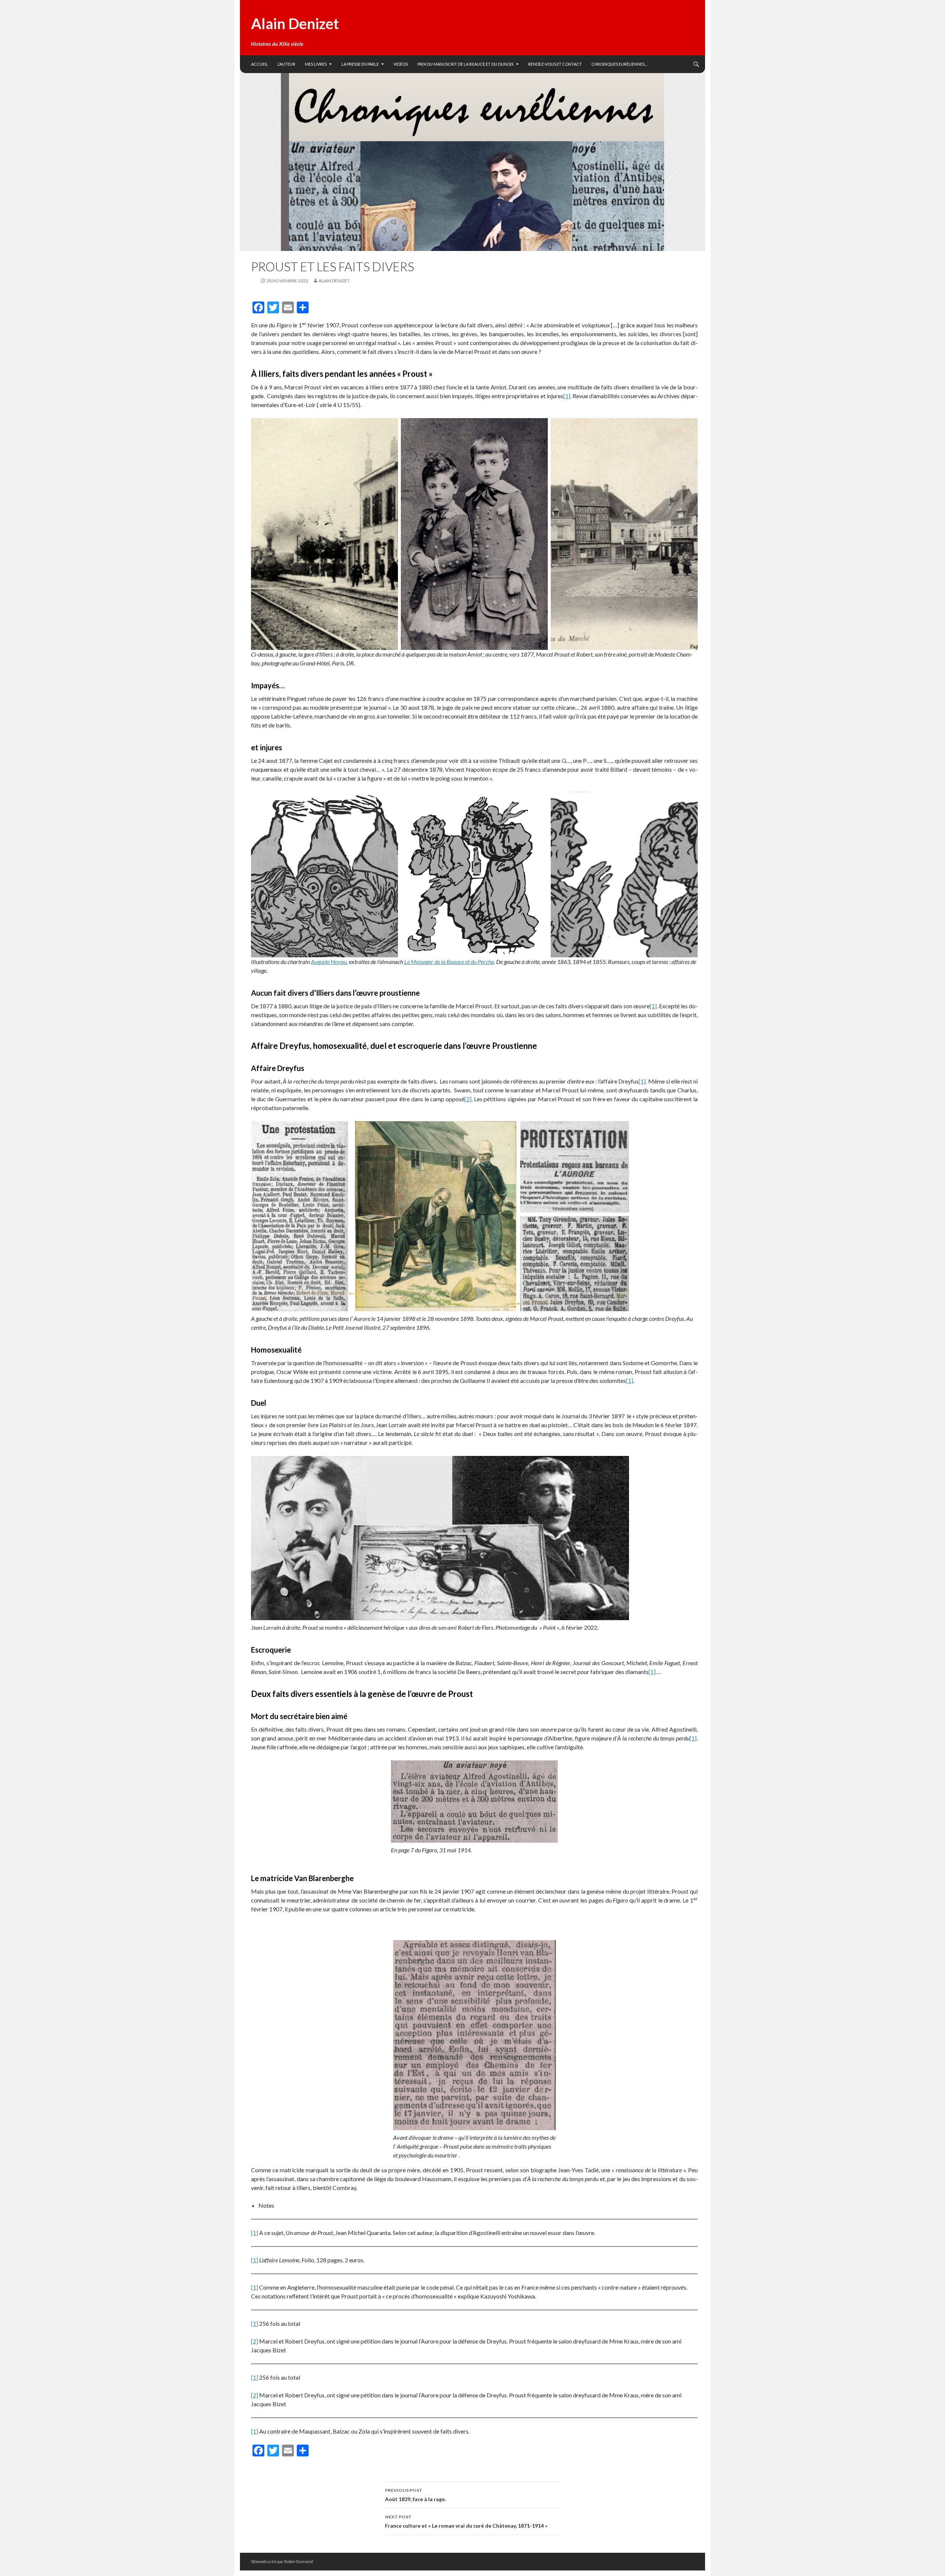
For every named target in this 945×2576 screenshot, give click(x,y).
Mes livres (316, 64)
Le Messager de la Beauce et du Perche (449, 962)
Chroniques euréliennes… (619, 64)
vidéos (401, 64)
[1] (567, 396)
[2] (468, 1099)
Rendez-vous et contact (555, 64)
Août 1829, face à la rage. (415, 2495)
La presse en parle (360, 64)
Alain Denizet (295, 24)
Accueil (260, 64)
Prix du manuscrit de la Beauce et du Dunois (465, 64)
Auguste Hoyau (329, 962)
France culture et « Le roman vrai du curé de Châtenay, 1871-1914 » (466, 2521)
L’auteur (286, 64)
